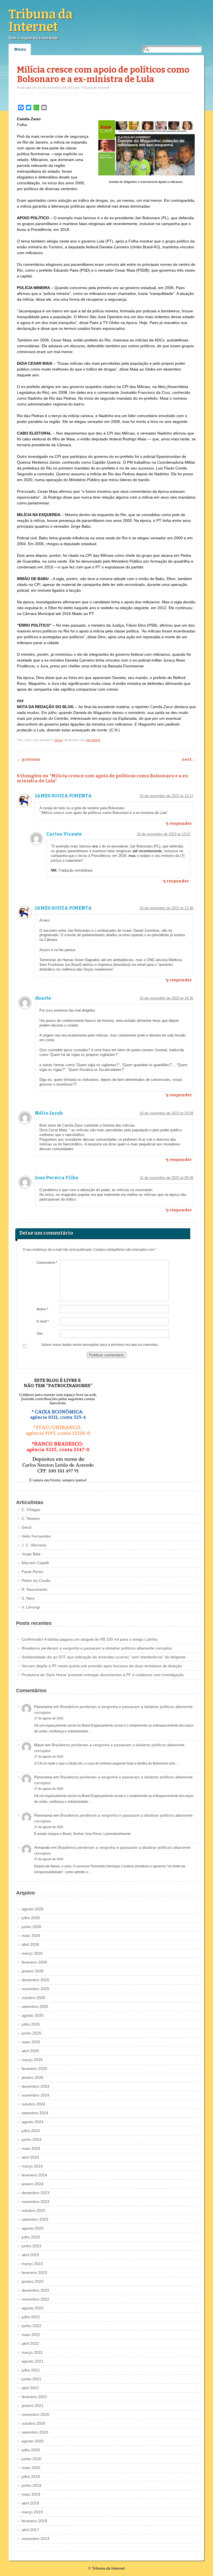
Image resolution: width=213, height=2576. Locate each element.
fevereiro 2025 (34, 2069)
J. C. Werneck (34, 1545)
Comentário (47, 1263)
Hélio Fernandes (36, 1536)
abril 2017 (30, 2530)
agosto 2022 (33, 2308)
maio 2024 (31, 2148)
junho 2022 (31, 2326)
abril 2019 (30, 2503)
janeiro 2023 (33, 2281)
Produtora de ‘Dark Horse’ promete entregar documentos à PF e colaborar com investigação (103, 1675)
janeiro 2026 (33, 1971)
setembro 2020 (35, 2432)
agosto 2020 (33, 2441)
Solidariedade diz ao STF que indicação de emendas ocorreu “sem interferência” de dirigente (104, 1657)
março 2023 (32, 2264)
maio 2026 (31, 1936)
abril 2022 (30, 2343)
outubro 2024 (33, 2104)
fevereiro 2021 (34, 2397)
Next (189, 759)
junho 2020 (31, 2459)
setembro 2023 (35, 2219)
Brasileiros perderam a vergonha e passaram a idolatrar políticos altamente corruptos (97, 1648)
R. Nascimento (35, 1589)
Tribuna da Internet (41, 21)
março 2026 (32, 1953)
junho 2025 (31, 2033)
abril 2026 (30, 1944)
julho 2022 (31, 2317)
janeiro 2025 (33, 2077)
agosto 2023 (33, 2228)
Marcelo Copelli (35, 1563)
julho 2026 (31, 1918)
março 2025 (32, 2060)
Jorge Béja (31, 1554)
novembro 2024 (35, 2095)
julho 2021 (31, 2370)
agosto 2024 (33, 2122)
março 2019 (32, 2512)
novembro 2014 (35, 2539)
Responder (181, 824)
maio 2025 (31, 2042)
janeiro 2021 (33, 2406)
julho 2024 (31, 2131)
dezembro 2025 (35, 1980)
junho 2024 (31, 2140)
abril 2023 (30, 2255)
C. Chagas (31, 1510)
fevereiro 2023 (34, 2273)
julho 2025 (31, 2024)
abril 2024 (30, 2157)
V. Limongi (31, 1607)
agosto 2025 (33, 2015)
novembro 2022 (35, 2299)
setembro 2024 (35, 2113)
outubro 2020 (33, 2423)
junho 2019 (31, 2485)
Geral (59, 740)
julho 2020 (31, 2450)
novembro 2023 (35, 2202)
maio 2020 (31, 2468)
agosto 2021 (33, 2361)
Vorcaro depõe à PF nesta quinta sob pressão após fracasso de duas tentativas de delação (102, 1666)
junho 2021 (31, 2379)
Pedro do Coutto (36, 1581)
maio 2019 (31, 2494)
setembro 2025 (35, 2006)
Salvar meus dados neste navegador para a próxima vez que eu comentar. (100, 1345)
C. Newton (31, 1518)
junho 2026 (31, 1927)
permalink (93, 740)
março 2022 (32, 2352)
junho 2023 (31, 2246)
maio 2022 (31, 2335)
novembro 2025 (35, 1989)
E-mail (43, 1321)
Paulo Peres (32, 1572)
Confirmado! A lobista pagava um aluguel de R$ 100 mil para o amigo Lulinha (89, 1639)
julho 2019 (31, 2477)
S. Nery (28, 1598)
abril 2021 (30, 2388)
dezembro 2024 (35, 2086)
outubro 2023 (33, 2210)
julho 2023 (31, 2237)
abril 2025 (30, 2051)
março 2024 (32, 2166)
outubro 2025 (33, 1998)
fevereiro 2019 (34, 2521)
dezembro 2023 (35, 2193)
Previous (29, 759)
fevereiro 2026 (34, 1962)
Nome (42, 1309)
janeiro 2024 (33, 2184)
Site (40, 1334)
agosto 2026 (33, 1909)
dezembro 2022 (35, 2290)
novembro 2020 (35, 2414)
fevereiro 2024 (34, 2175)
